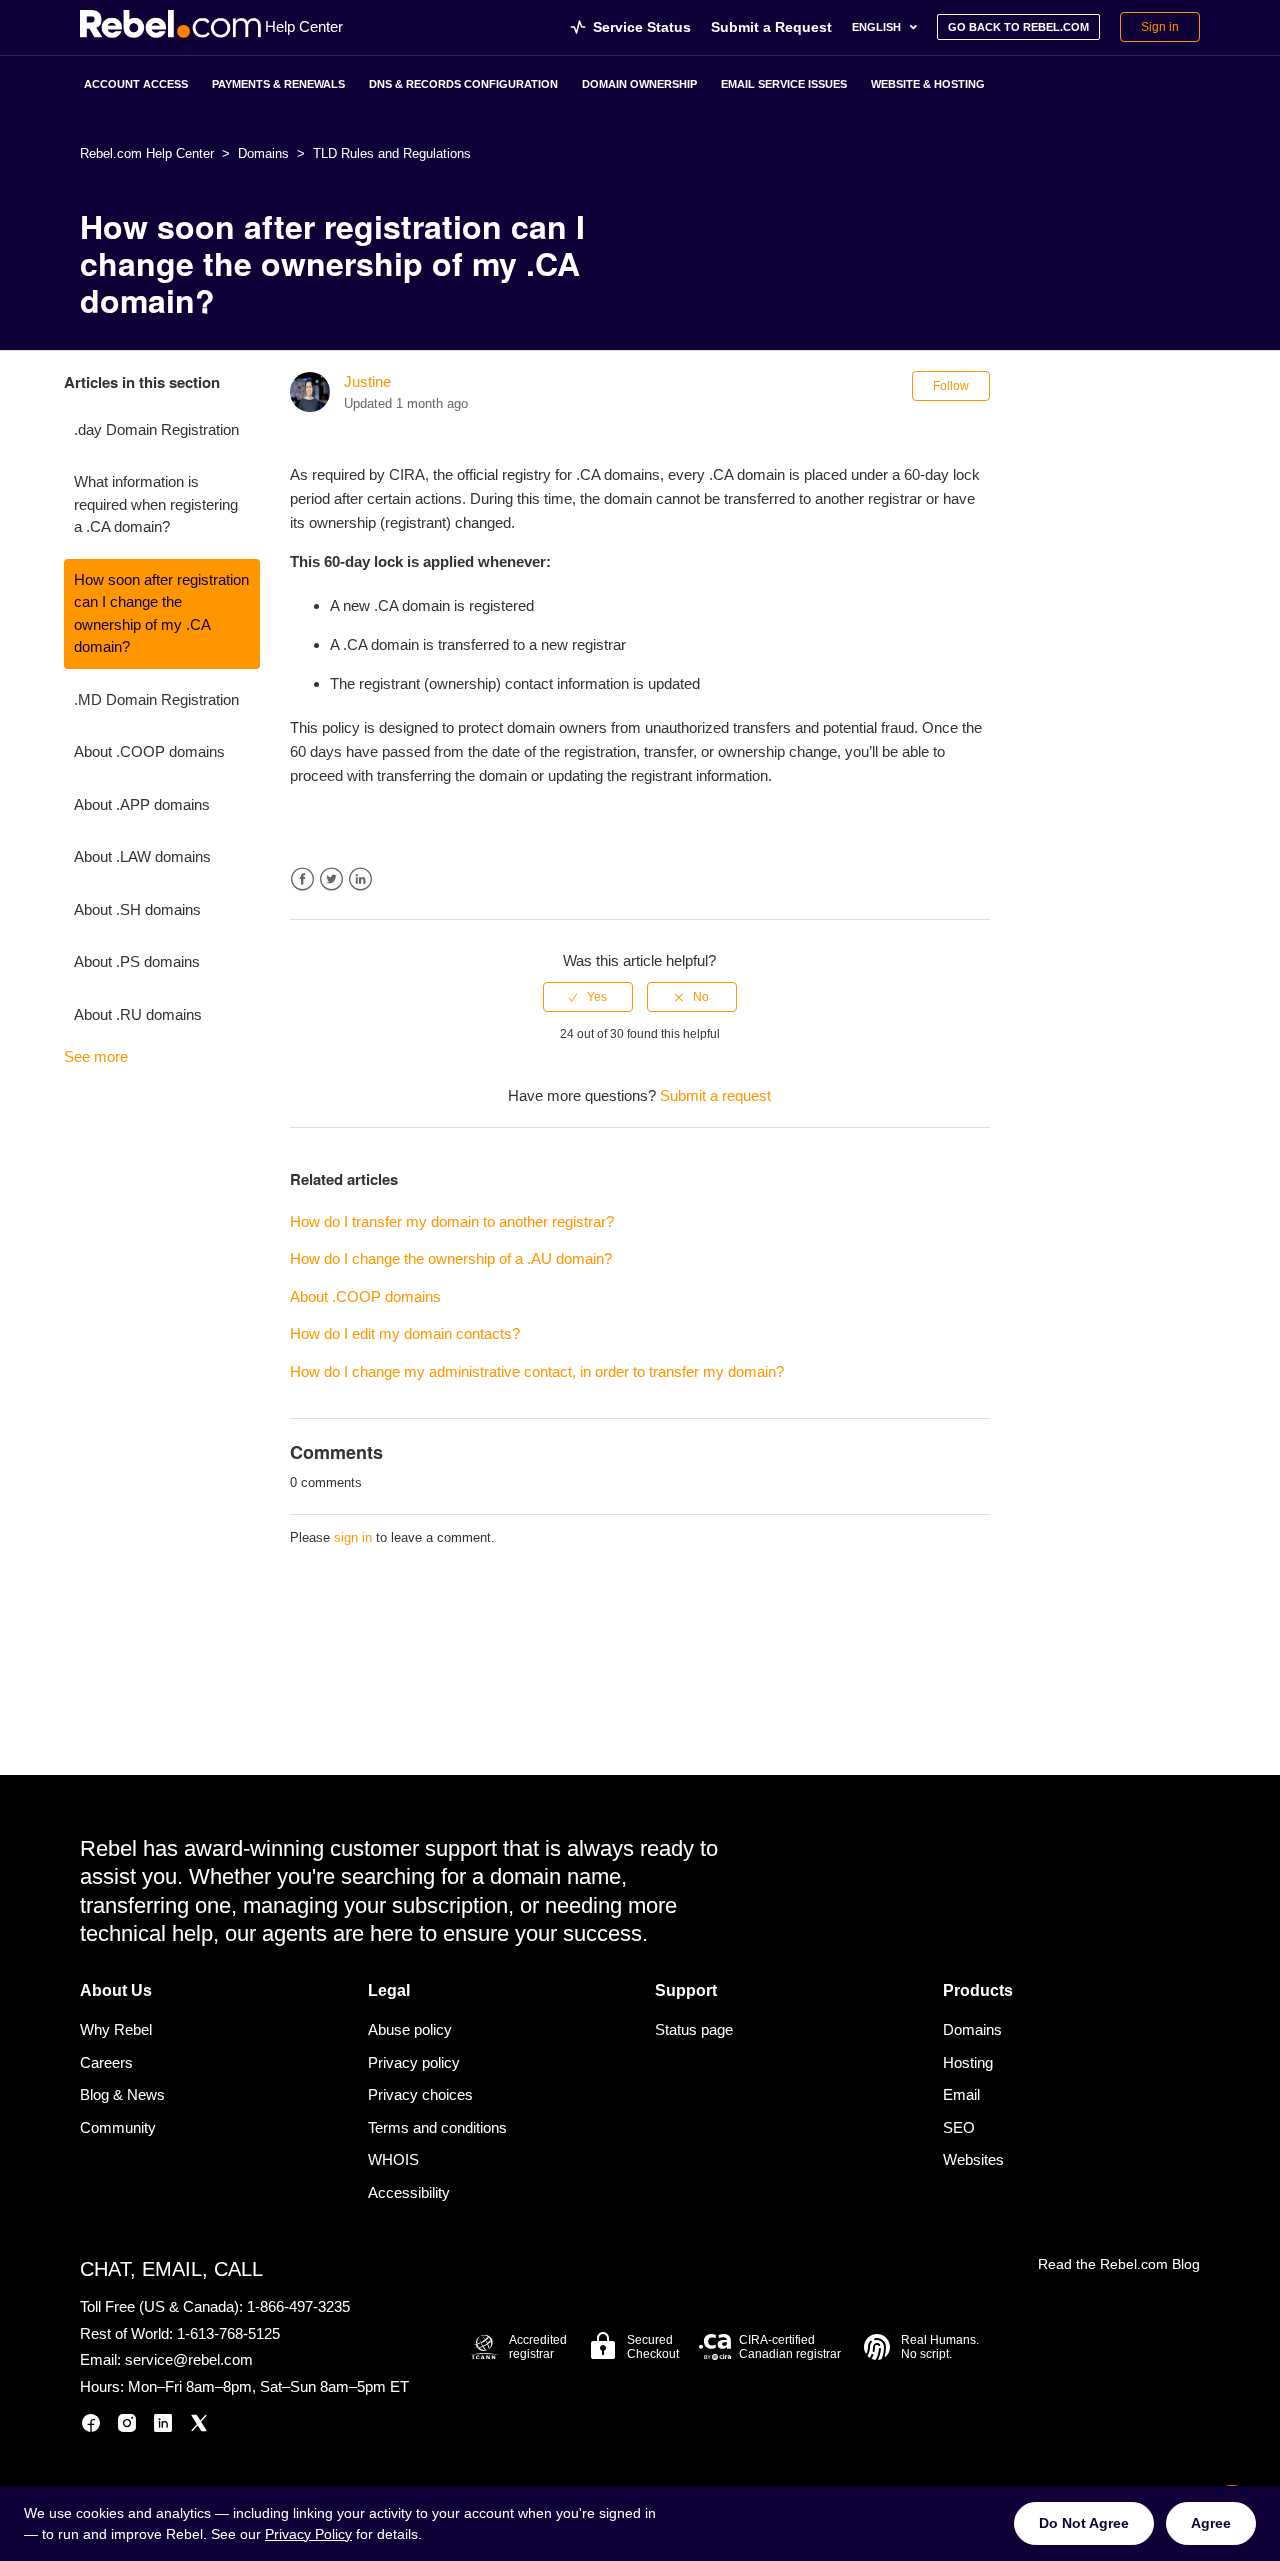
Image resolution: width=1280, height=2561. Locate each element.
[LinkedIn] (163, 2426)
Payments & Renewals (278, 84)
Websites (973, 2159)
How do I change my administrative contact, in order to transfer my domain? (537, 1371)
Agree (1211, 2523)
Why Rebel (116, 2029)
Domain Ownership (639, 84)
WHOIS (393, 2159)
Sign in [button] (1160, 27)
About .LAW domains (142, 856)
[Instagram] (127, 2426)
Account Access (136, 84)
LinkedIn (360, 879)
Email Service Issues (784, 84)
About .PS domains (137, 961)
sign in (353, 1537)
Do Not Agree (1084, 2523)
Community (118, 2127)
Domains (263, 153)
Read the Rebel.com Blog (1119, 2264)
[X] (199, 2426)
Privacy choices (420, 2094)
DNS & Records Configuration (463, 84)
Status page (694, 2029)
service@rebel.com (189, 2359)
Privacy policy (414, 2062)
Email (961, 2094)
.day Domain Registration (156, 429)
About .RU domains (138, 1014)
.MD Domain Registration (156, 699)
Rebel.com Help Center (147, 153)
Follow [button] (951, 386)
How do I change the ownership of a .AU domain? (451, 1258)
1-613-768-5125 (228, 2333)
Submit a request (715, 1095)
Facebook (302, 879)
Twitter (331, 879)
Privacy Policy (308, 2534)
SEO (959, 2127)
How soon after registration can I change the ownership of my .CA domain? (161, 613)
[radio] (588, 997)
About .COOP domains (149, 751)
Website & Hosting (928, 84)
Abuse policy (410, 2029)
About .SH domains (137, 909)
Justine (367, 381)
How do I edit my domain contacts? (405, 1333)
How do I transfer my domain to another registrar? (452, 1221)
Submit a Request (771, 27)
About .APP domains (142, 804)
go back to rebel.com (1018, 27)
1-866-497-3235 (298, 2306)
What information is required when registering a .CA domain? (156, 504)
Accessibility (409, 2192)
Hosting (968, 2062)
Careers (106, 2062)
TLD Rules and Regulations (392, 153)
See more (96, 1056)
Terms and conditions (437, 2127)
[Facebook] (91, 2426)
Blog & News (122, 2094)
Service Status (642, 27)
